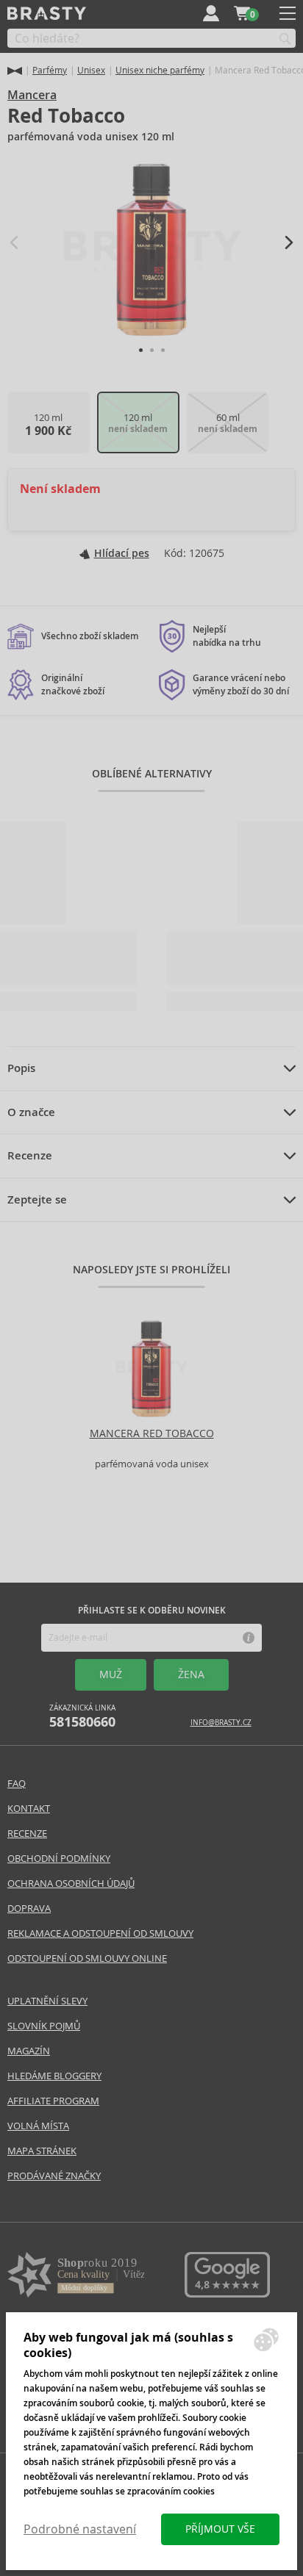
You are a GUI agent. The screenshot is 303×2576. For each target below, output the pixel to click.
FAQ (17, 1784)
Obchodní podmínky (59, 1859)
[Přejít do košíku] (242, 13)
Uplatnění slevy (47, 2001)
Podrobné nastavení (80, 2529)
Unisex (91, 70)
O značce (31, 1112)
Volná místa (38, 2126)
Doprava (29, 1908)
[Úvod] (15, 71)
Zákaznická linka (82, 1717)
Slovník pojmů (44, 2026)
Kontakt (29, 1809)
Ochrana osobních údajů (71, 1884)
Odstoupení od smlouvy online (87, 1958)
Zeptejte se (37, 1200)
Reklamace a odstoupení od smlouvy (100, 1933)
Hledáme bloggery (54, 2076)
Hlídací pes (122, 553)
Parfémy (50, 70)
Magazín (29, 2051)
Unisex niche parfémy (160, 70)
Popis (21, 1068)
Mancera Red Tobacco (152, 1433)
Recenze (30, 1156)
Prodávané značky (54, 2176)
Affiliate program (53, 2101)
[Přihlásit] (211, 13)
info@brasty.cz (221, 1723)
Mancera (32, 95)
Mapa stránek (42, 2151)
